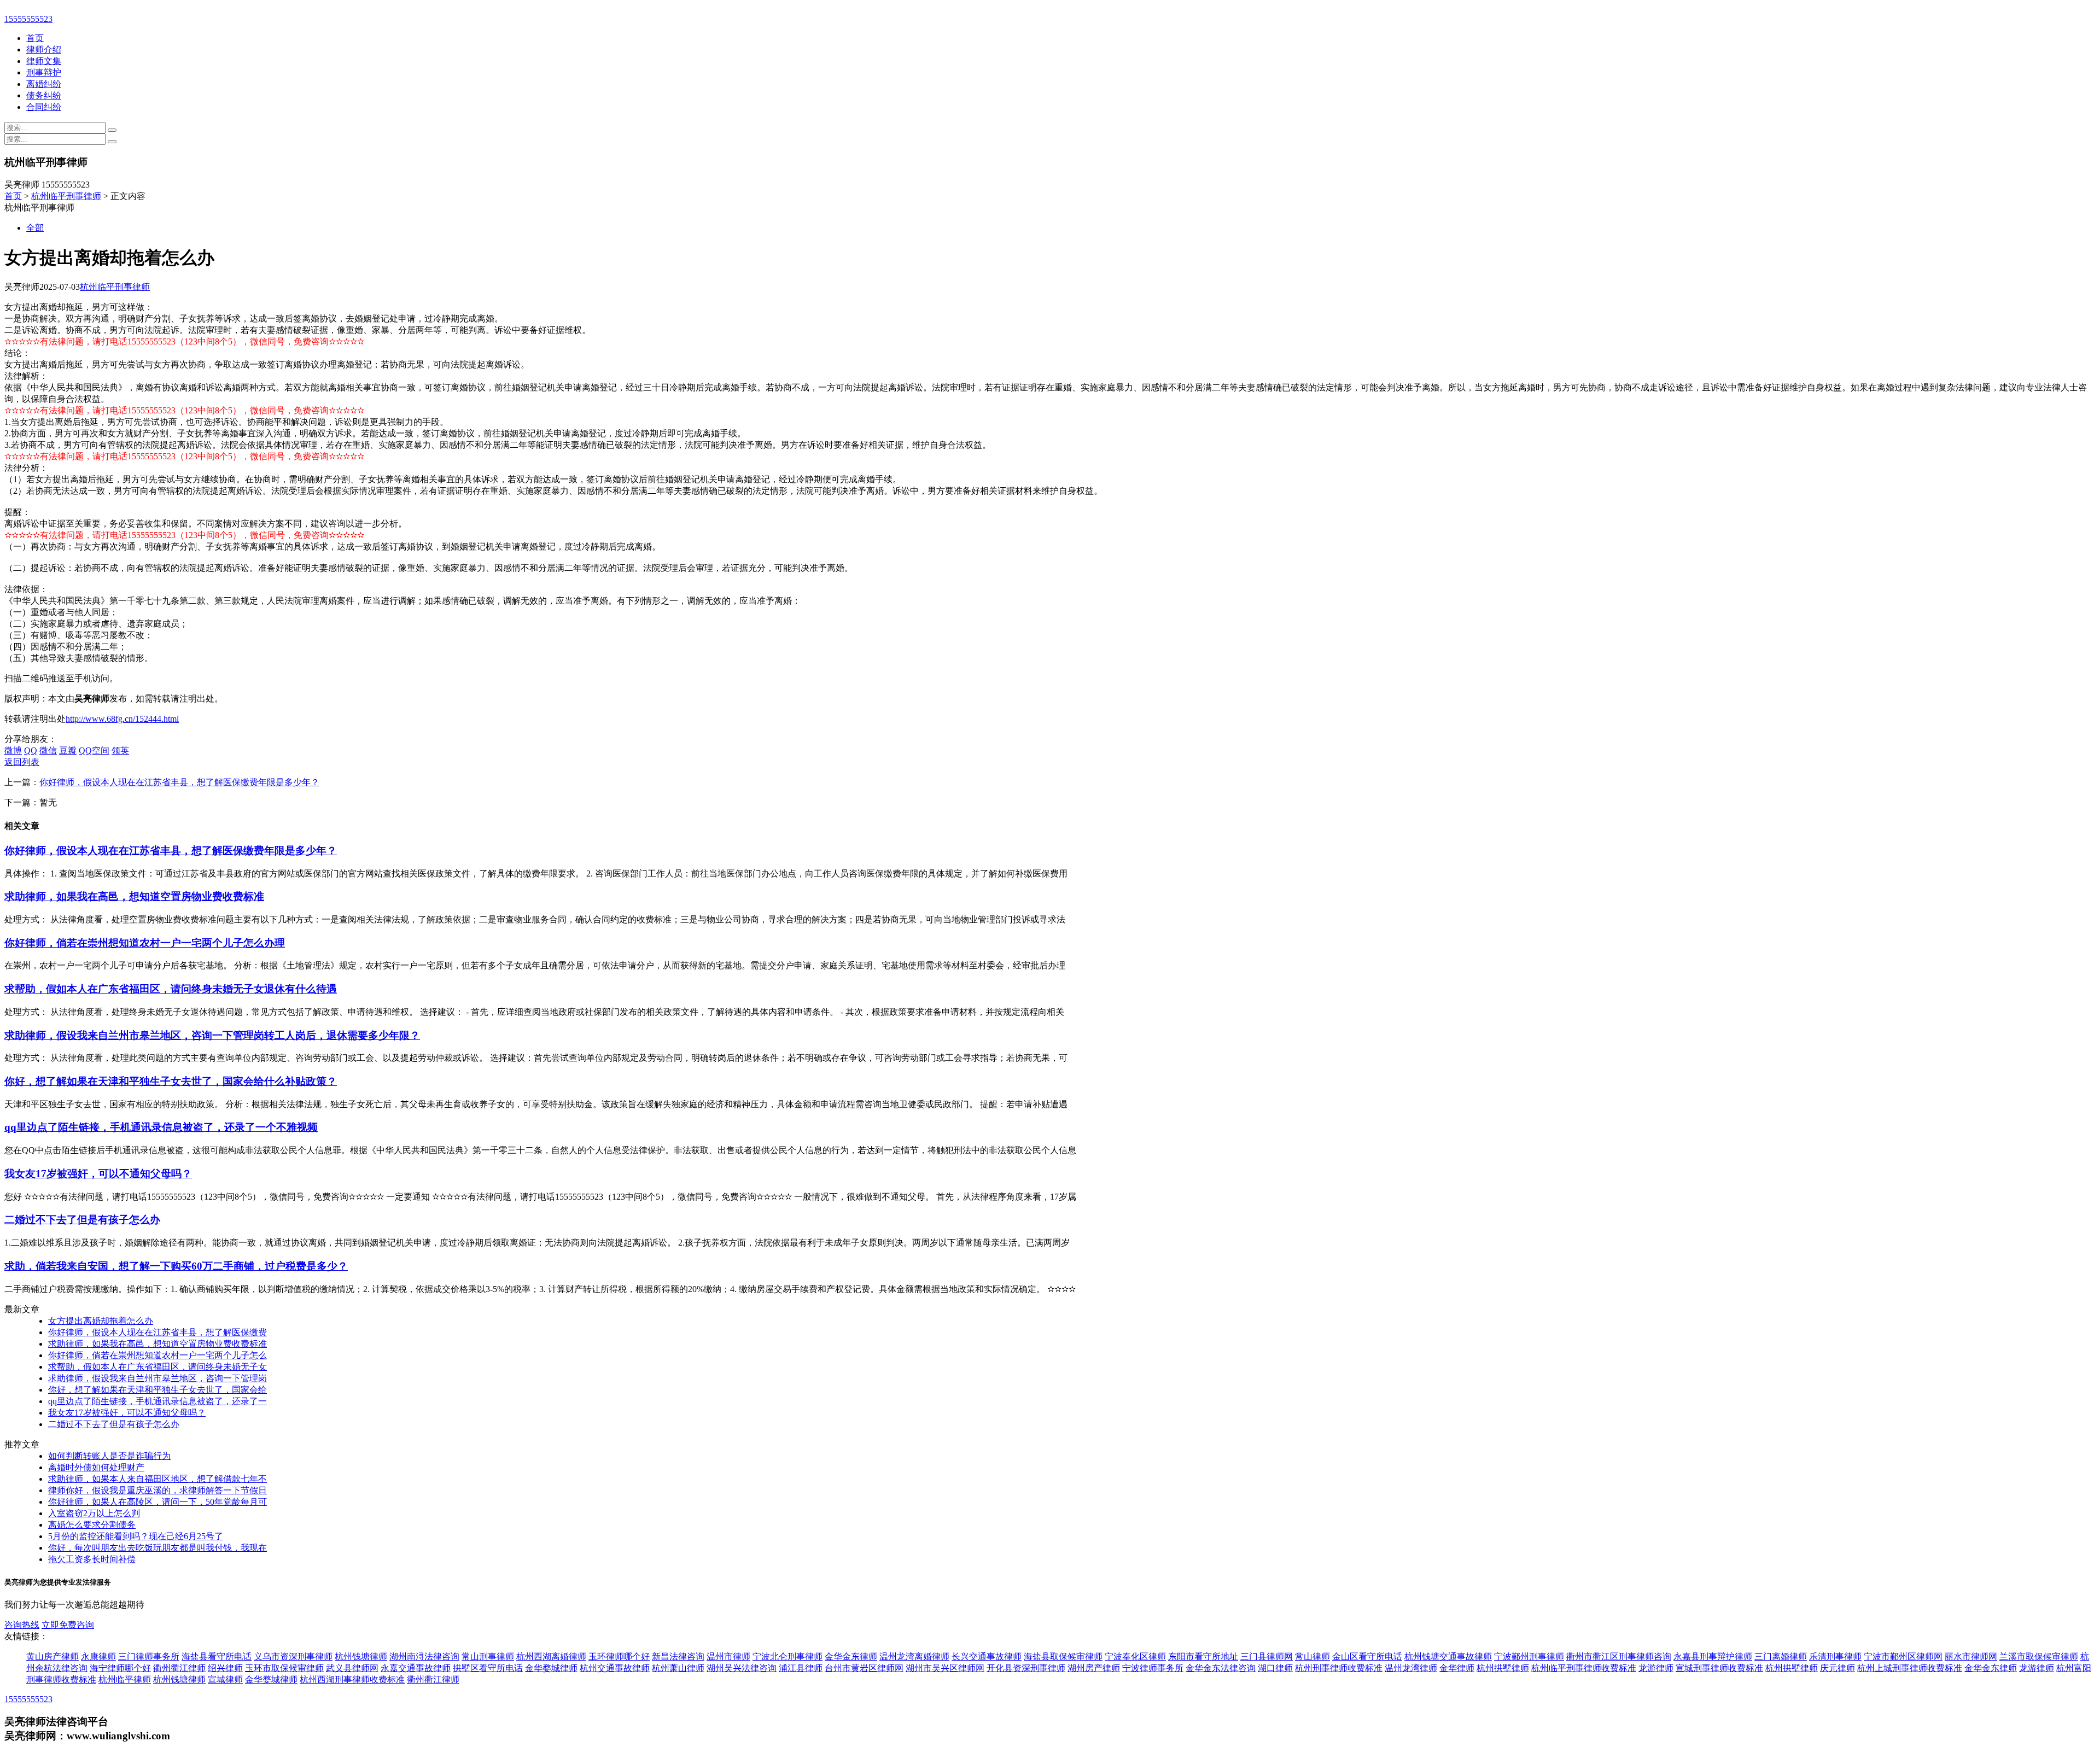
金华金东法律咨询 (1221, 1668)
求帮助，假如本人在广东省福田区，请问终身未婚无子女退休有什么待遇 (171, 989)
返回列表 (22, 762)
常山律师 (1312, 1656)
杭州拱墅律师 (1503, 1668)
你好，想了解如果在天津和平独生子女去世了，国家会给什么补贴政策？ (171, 1081)
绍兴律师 (225, 1668)
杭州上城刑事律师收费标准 (1910, 1668)
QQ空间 (94, 750)
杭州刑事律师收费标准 (1339, 1668)
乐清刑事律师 (1835, 1656)
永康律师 (98, 1656)
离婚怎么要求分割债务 (92, 1525)
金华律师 (1457, 1668)
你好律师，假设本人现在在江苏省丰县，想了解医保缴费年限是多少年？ (179, 782)
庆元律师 (1837, 1668)
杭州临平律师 (125, 1679)
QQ (31, 750)
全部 (35, 228)
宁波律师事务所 (1153, 1668)
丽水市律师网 (1971, 1656)
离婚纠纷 (44, 84)
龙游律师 (1656, 1668)
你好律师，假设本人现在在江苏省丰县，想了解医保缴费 (157, 1332)
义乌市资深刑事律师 (293, 1656)
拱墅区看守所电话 (488, 1668)
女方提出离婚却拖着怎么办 (101, 1321)
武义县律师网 (352, 1668)
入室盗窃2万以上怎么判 (94, 1513)
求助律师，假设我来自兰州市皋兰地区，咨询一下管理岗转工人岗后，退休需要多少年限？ (212, 1035)
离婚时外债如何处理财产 (96, 1467)
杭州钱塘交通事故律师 (1448, 1656)
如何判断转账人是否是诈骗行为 (109, 1456)
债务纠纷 (44, 95)
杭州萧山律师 (678, 1668)
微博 (13, 750)
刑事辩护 (44, 72)
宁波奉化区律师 (1135, 1656)
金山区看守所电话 (1367, 1656)
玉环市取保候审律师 (284, 1668)
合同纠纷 (44, 107)
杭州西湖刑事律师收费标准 (352, 1679)
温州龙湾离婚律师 (914, 1656)
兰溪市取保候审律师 (2039, 1656)
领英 (120, 750)
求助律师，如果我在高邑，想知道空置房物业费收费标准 (134, 896)
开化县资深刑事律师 (1026, 1668)
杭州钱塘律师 (361, 1656)
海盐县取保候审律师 (1063, 1656)
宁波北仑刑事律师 (787, 1656)
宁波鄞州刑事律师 (1529, 1656)
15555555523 (28, 19)
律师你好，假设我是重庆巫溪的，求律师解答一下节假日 (157, 1490)
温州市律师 (728, 1656)
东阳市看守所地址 (1203, 1656)
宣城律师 (225, 1679)
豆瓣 (68, 750)
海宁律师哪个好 (120, 1668)
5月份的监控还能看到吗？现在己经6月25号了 (136, 1536)
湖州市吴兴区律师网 (945, 1668)
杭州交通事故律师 (615, 1668)
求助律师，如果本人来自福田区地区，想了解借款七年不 (157, 1479)
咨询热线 (22, 1625)
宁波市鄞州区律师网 (1903, 1656)
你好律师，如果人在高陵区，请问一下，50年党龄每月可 (157, 1502)
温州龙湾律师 (1411, 1668)
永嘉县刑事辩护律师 (1713, 1656)
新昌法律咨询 (678, 1656)
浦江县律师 (801, 1668)
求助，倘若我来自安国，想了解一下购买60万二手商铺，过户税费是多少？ (176, 1266)
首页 (35, 38)
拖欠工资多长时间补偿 (92, 1559)
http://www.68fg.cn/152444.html (122, 719)
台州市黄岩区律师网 (864, 1668)
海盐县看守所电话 (217, 1656)
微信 (48, 750)
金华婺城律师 (551, 1668)
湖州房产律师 (1094, 1668)
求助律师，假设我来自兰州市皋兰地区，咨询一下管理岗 (157, 1378)
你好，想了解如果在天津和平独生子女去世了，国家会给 (157, 1390)
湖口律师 (1275, 1668)
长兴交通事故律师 (987, 1656)
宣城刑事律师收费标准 (1719, 1668)
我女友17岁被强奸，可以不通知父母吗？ (98, 1174)
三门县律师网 (1267, 1656)
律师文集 (44, 61)
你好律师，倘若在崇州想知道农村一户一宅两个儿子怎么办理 (145, 943)
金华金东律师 (851, 1656)
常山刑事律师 (488, 1656)
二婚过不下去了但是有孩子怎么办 (82, 1220)
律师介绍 (44, 49)
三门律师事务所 (149, 1656)
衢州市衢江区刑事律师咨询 (1619, 1656)
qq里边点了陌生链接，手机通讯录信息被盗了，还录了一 (157, 1401)
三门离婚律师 (1781, 1656)
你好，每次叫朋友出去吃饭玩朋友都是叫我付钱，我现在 (157, 1548)
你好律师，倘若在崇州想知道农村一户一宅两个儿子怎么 (157, 1355)
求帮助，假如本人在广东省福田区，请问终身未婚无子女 (157, 1367)
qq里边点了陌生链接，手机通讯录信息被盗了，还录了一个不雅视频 (161, 1127)
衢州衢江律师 (179, 1668)
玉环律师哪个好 (619, 1656)
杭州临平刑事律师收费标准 (1584, 1668)
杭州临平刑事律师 (66, 196)
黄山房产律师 (52, 1656)
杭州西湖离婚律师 (551, 1656)
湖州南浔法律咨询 (424, 1656)
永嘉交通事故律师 (416, 1668)
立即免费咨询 (68, 1625)
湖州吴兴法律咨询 (742, 1668)
